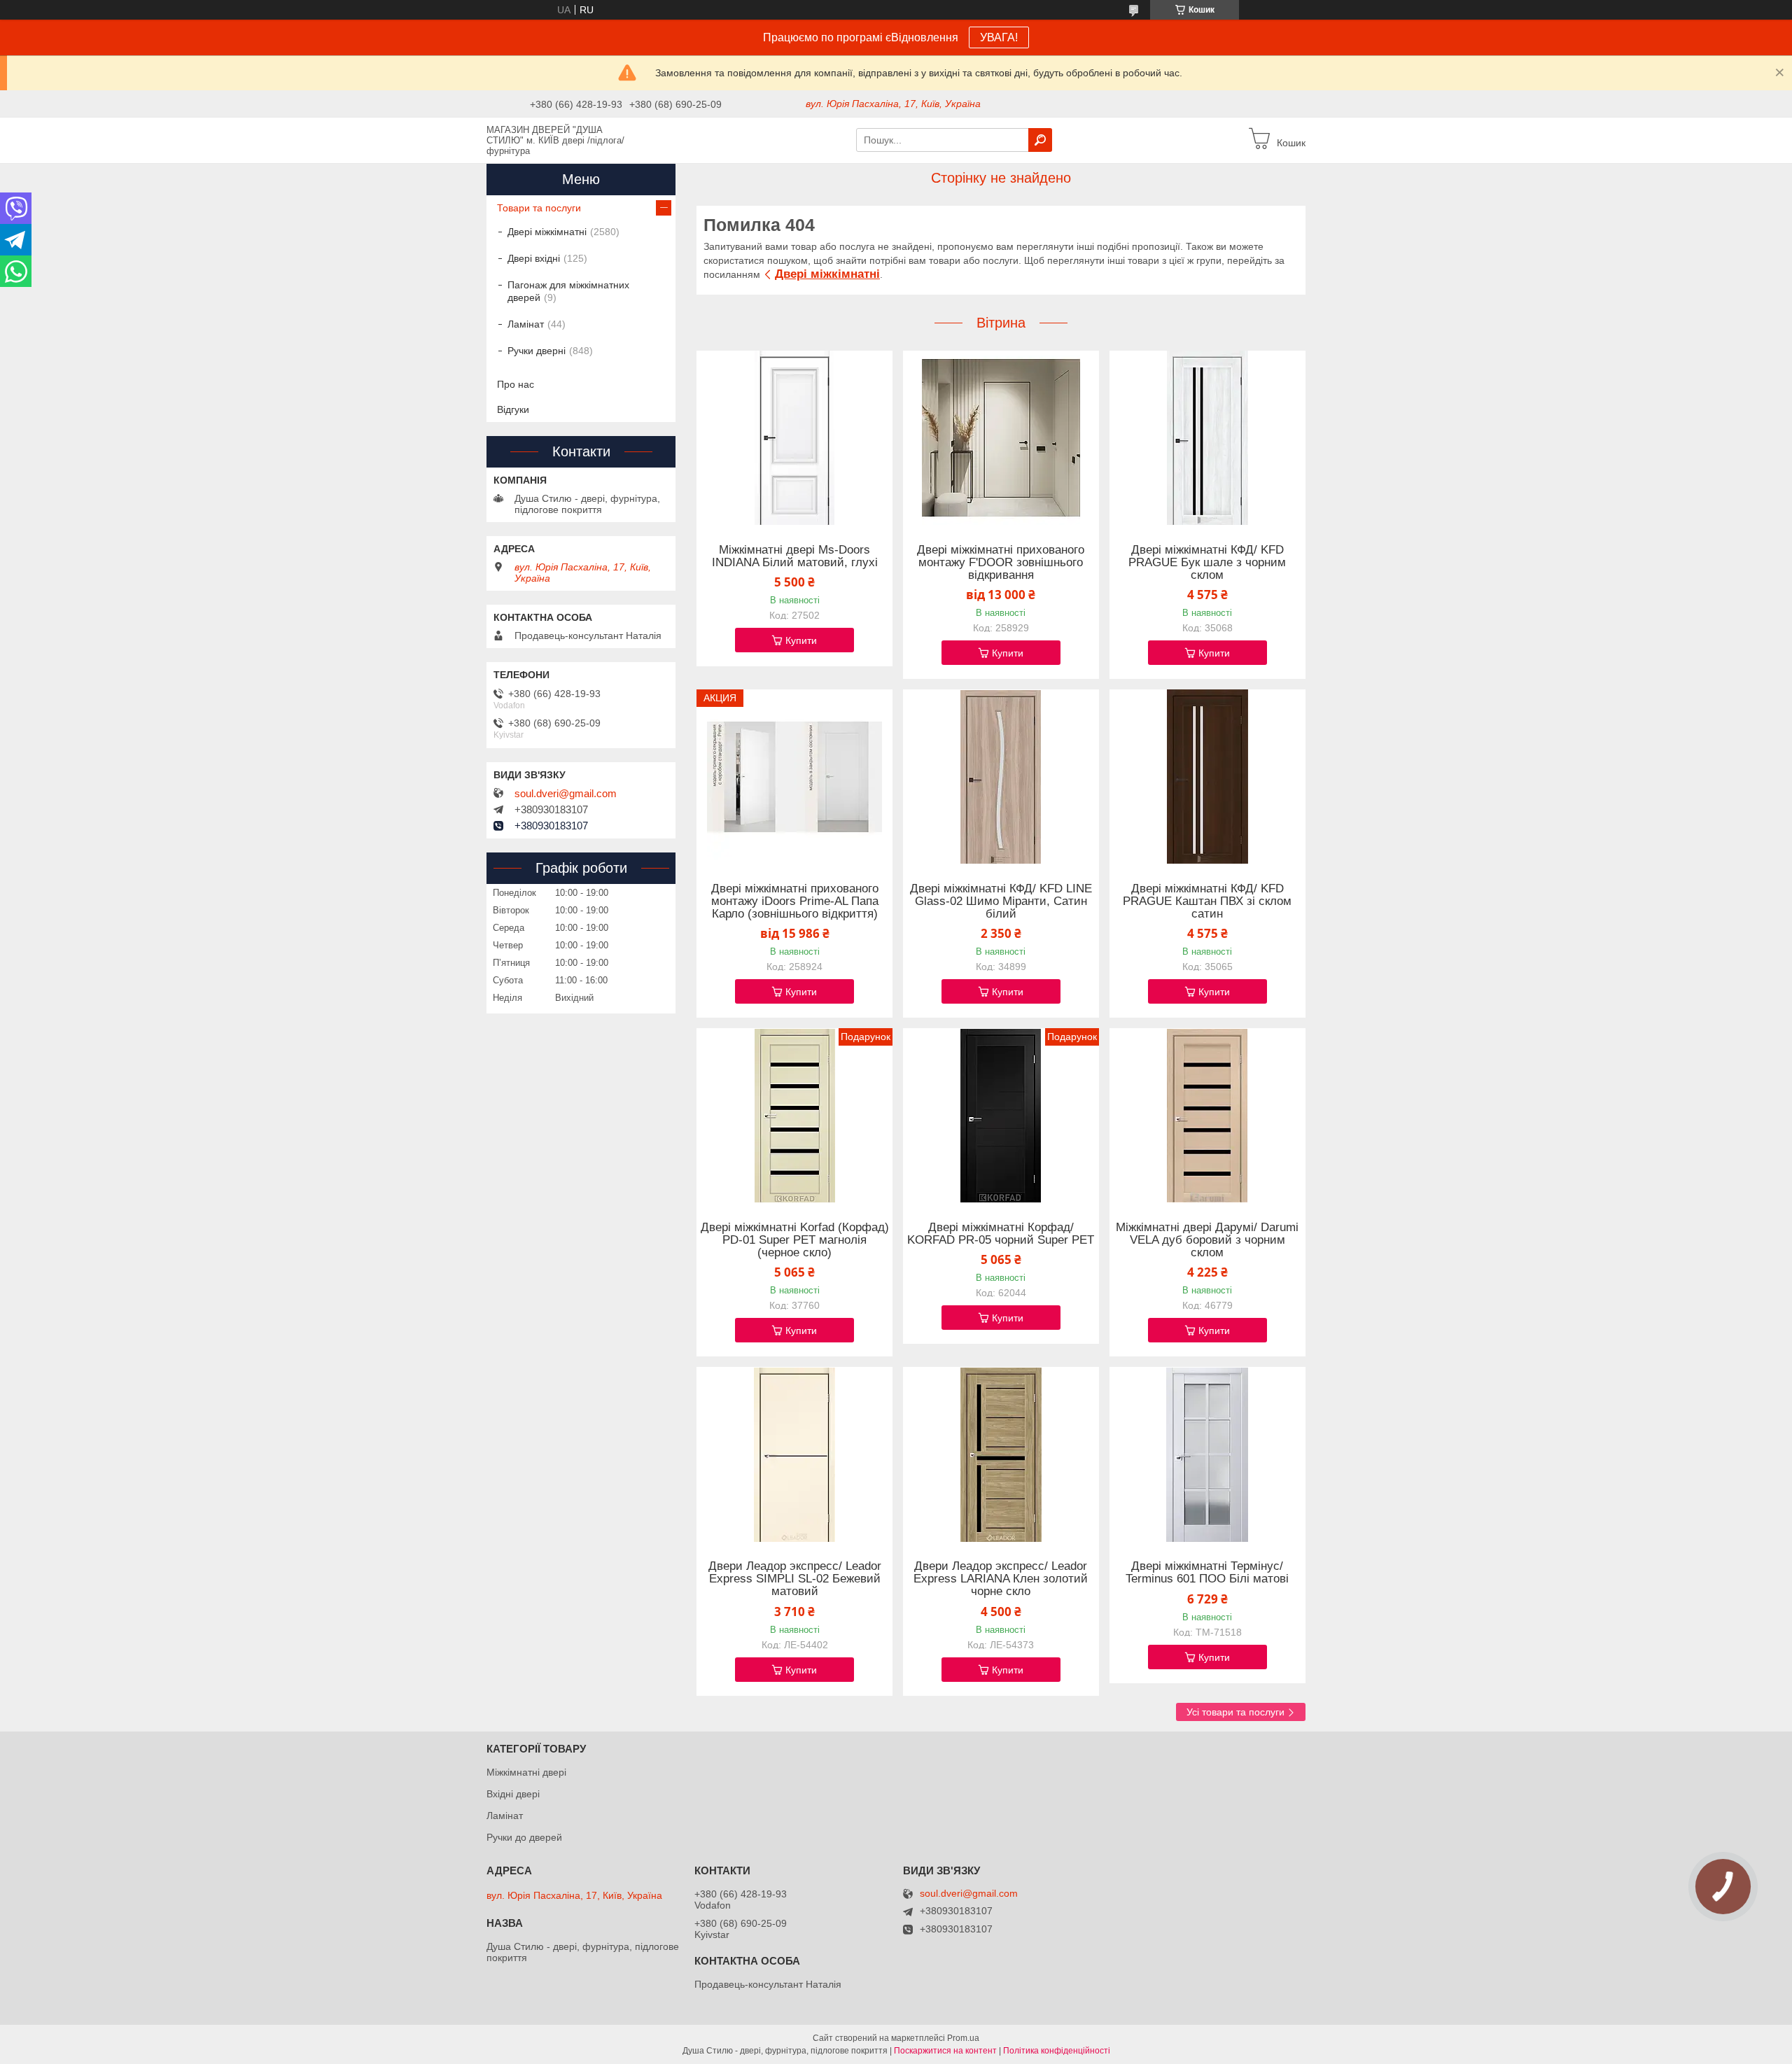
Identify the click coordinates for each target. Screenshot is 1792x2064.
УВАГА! (999, 37)
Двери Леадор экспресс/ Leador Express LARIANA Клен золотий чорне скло (1001, 1579)
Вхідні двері (513, 1794)
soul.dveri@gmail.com (566, 794)
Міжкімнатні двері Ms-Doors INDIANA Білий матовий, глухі (795, 556)
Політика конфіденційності (1057, 2051)
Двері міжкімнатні (827, 274)
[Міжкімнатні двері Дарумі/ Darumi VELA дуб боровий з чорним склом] (1207, 1116)
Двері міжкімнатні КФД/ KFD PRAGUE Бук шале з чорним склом (1207, 563)
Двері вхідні (534, 258)
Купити (801, 640)
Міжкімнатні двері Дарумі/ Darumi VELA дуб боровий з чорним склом (1207, 1240)
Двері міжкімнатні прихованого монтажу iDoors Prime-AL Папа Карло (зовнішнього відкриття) (795, 901)
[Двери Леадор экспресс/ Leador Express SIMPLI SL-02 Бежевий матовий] (794, 1454)
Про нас (516, 384)
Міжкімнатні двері (526, 1772)
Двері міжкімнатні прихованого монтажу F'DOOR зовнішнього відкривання (1001, 563)
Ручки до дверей (524, 1837)
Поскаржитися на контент (945, 2051)
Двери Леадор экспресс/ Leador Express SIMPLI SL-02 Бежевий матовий (795, 1579)
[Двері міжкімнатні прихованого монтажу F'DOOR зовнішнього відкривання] (1001, 438)
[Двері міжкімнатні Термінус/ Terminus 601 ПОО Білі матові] (1207, 1454)
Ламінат (526, 324)
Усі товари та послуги (1235, 1712)
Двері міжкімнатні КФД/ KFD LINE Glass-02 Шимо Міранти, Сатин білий (1001, 901)
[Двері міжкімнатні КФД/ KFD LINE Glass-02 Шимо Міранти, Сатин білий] (1001, 777)
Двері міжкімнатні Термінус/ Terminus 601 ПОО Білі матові (1207, 1573)
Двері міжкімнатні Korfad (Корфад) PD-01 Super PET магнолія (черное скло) (795, 1240)
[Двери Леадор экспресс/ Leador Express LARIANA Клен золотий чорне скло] (1001, 1454)
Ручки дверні (537, 351)
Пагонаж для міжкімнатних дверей (568, 291)
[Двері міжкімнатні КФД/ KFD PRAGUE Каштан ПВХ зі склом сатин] (1207, 777)
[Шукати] (1040, 140)
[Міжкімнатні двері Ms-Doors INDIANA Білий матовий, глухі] (794, 438)
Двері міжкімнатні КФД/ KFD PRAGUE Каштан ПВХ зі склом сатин (1207, 901)
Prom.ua (963, 2038)
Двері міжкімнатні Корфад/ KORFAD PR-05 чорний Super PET (1001, 1234)
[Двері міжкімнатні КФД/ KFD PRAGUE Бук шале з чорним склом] (1207, 438)
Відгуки (513, 409)
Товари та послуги (539, 208)
